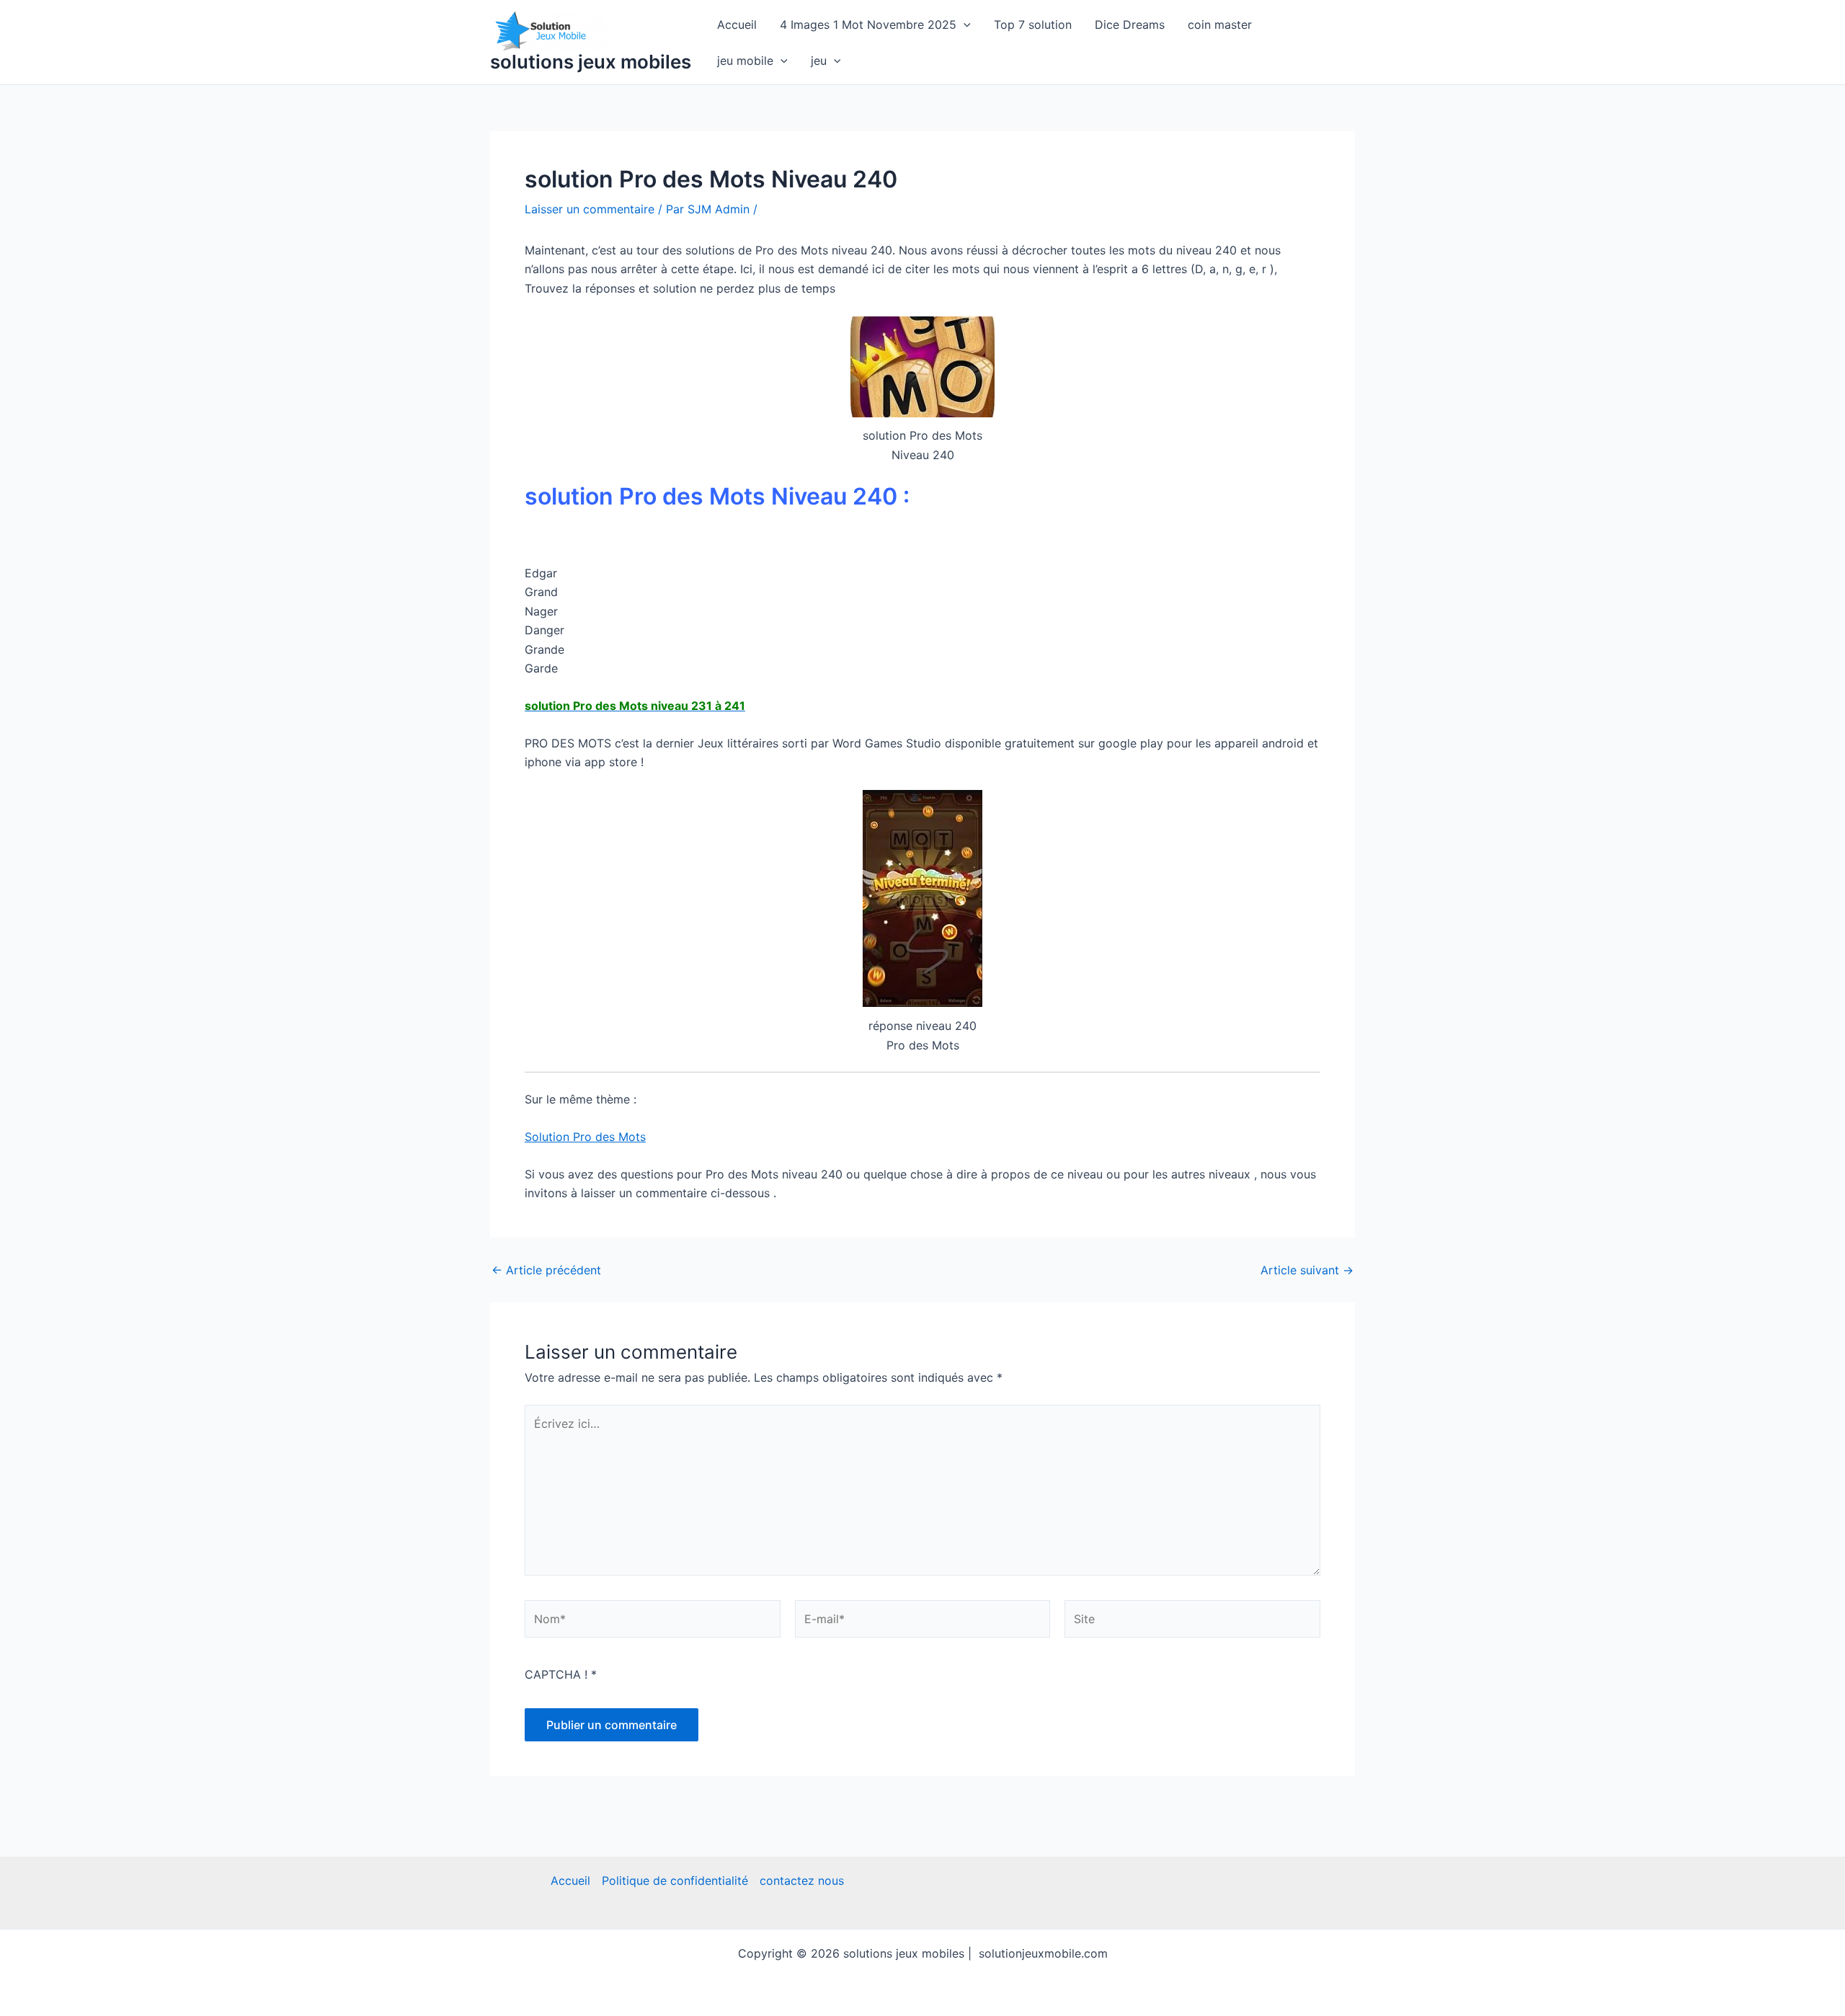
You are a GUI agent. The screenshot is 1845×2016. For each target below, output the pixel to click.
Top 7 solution (1033, 25)
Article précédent (546, 1270)
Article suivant (1307, 1270)
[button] (964, 25)
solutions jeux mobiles (591, 62)
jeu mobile (745, 61)
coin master (1220, 25)
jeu (819, 61)
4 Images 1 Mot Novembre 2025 (868, 25)
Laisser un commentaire (590, 209)
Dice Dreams (1130, 25)
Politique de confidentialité (675, 1880)
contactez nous (802, 1880)
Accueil (737, 25)
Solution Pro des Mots (585, 1137)
